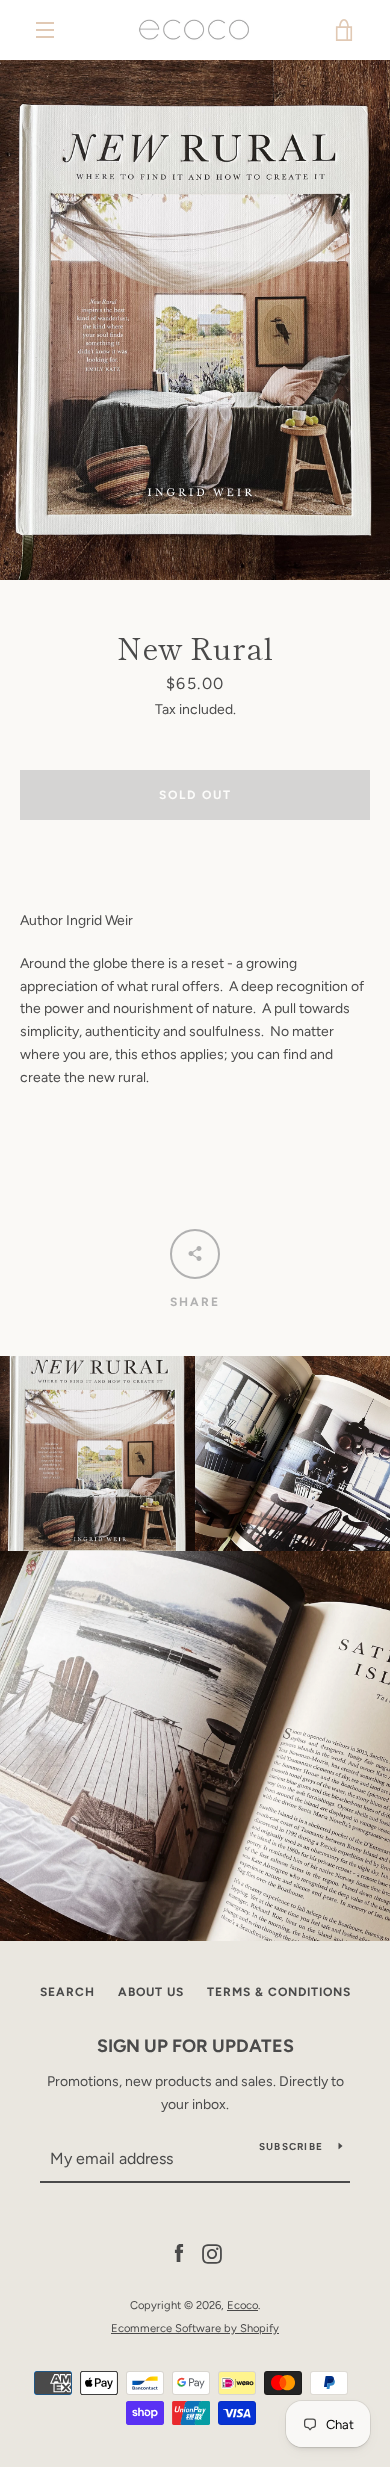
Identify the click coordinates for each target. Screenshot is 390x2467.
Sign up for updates (195, 2046)
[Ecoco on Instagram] (212, 2253)
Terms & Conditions (279, 1992)
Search (67, 1992)
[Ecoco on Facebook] (179, 2253)
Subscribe (291, 2146)
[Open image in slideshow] (195, 320)
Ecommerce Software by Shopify (195, 2328)
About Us (151, 1992)
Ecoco (242, 2305)
